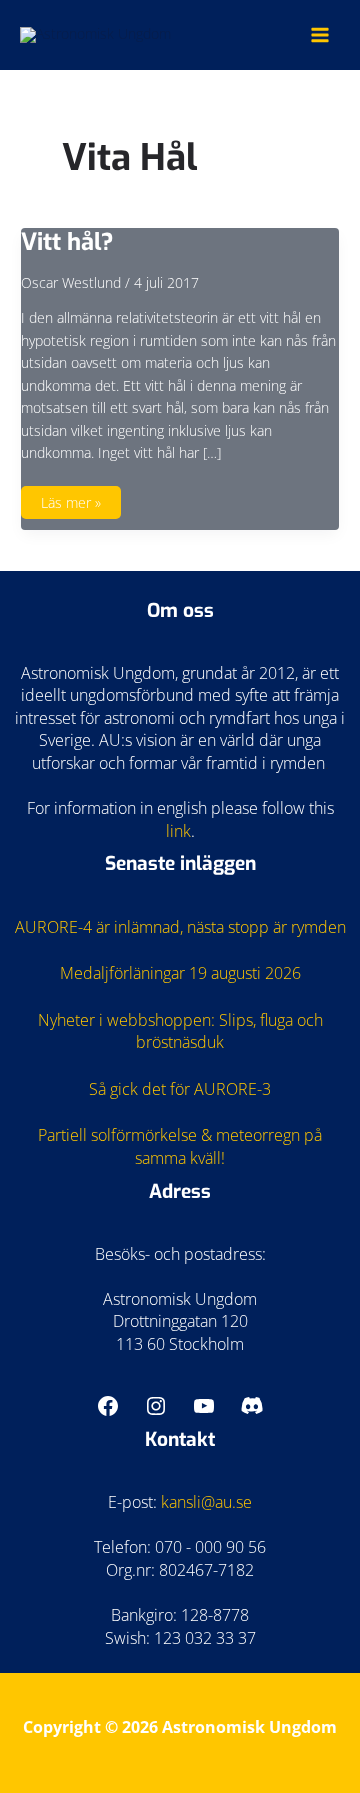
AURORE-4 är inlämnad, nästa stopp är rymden (180, 927)
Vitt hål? (67, 242)
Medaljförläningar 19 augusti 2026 (180, 973)
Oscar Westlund (71, 282)
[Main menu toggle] (320, 34)
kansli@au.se (206, 1502)
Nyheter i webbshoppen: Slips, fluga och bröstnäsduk (180, 1031)
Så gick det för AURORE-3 (180, 1089)
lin (174, 831)
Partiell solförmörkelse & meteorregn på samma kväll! (180, 1146)
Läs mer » (70, 506)
